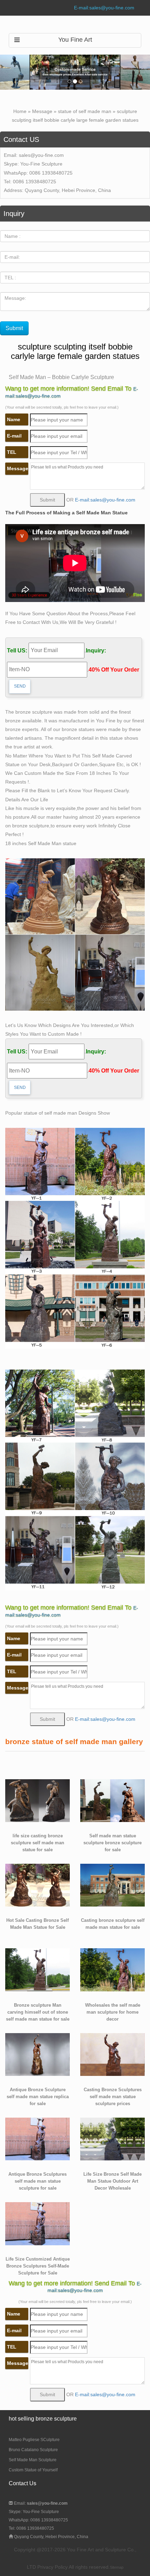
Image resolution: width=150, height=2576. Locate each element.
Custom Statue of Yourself (33, 2470)
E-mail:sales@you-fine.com (104, 8)
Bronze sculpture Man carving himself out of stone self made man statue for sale (38, 2012)
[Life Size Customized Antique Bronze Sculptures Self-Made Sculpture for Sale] (37, 2223)
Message (42, 111)
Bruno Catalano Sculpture (33, 2450)
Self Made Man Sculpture (33, 2460)
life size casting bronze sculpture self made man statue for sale (37, 1843)
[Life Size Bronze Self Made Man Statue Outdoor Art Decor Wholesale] (112, 2138)
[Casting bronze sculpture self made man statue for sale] (112, 1885)
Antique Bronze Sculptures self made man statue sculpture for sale (37, 2181)
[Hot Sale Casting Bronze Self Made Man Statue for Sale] (37, 1885)
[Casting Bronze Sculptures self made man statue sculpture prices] (112, 2054)
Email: (40, 2503)
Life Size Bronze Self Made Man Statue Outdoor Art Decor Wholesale (112, 2181)
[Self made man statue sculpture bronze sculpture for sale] (112, 1800)
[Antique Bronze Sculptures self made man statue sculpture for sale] (37, 2138)
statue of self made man (85, 111)
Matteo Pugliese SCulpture (34, 2440)
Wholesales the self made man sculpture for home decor (113, 2012)
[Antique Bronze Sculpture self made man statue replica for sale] (37, 2054)
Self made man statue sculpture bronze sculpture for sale (112, 1843)
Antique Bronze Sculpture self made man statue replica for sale (38, 2097)
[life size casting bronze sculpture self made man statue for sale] (37, 1800)
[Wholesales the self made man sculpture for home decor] (112, 1969)
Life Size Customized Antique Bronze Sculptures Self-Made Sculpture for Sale (38, 2266)
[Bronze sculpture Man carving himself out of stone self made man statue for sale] (37, 1969)
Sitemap (117, 2567)
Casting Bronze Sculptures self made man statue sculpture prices (113, 2097)
